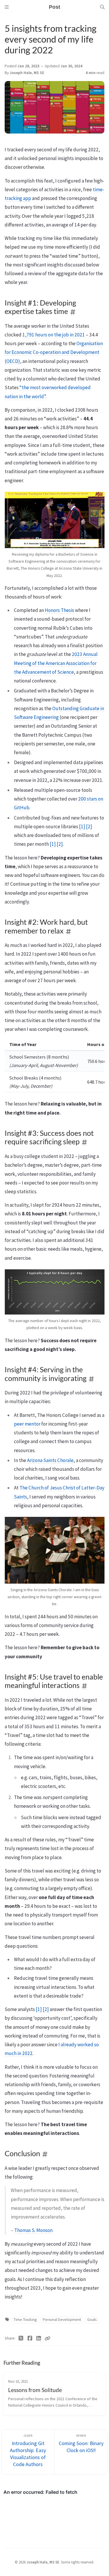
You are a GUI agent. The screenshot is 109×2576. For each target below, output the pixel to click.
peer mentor (27, 1424)
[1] (82, 827)
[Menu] (7, 7)
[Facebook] (30, 2338)
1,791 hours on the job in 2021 (54, 335)
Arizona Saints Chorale (50, 1460)
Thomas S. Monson (33, 2230)
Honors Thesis (59, 610)
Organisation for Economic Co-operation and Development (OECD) (54, 352)
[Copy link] (47, 2338)
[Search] (102, 7)
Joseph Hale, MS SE (27, 73)
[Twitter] (21, 2338)
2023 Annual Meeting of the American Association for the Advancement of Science (56, 663)
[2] (89, 827)
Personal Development (62, 2320)
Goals (92, 2320)
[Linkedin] (39, 2338)
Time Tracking (25, 2320)
